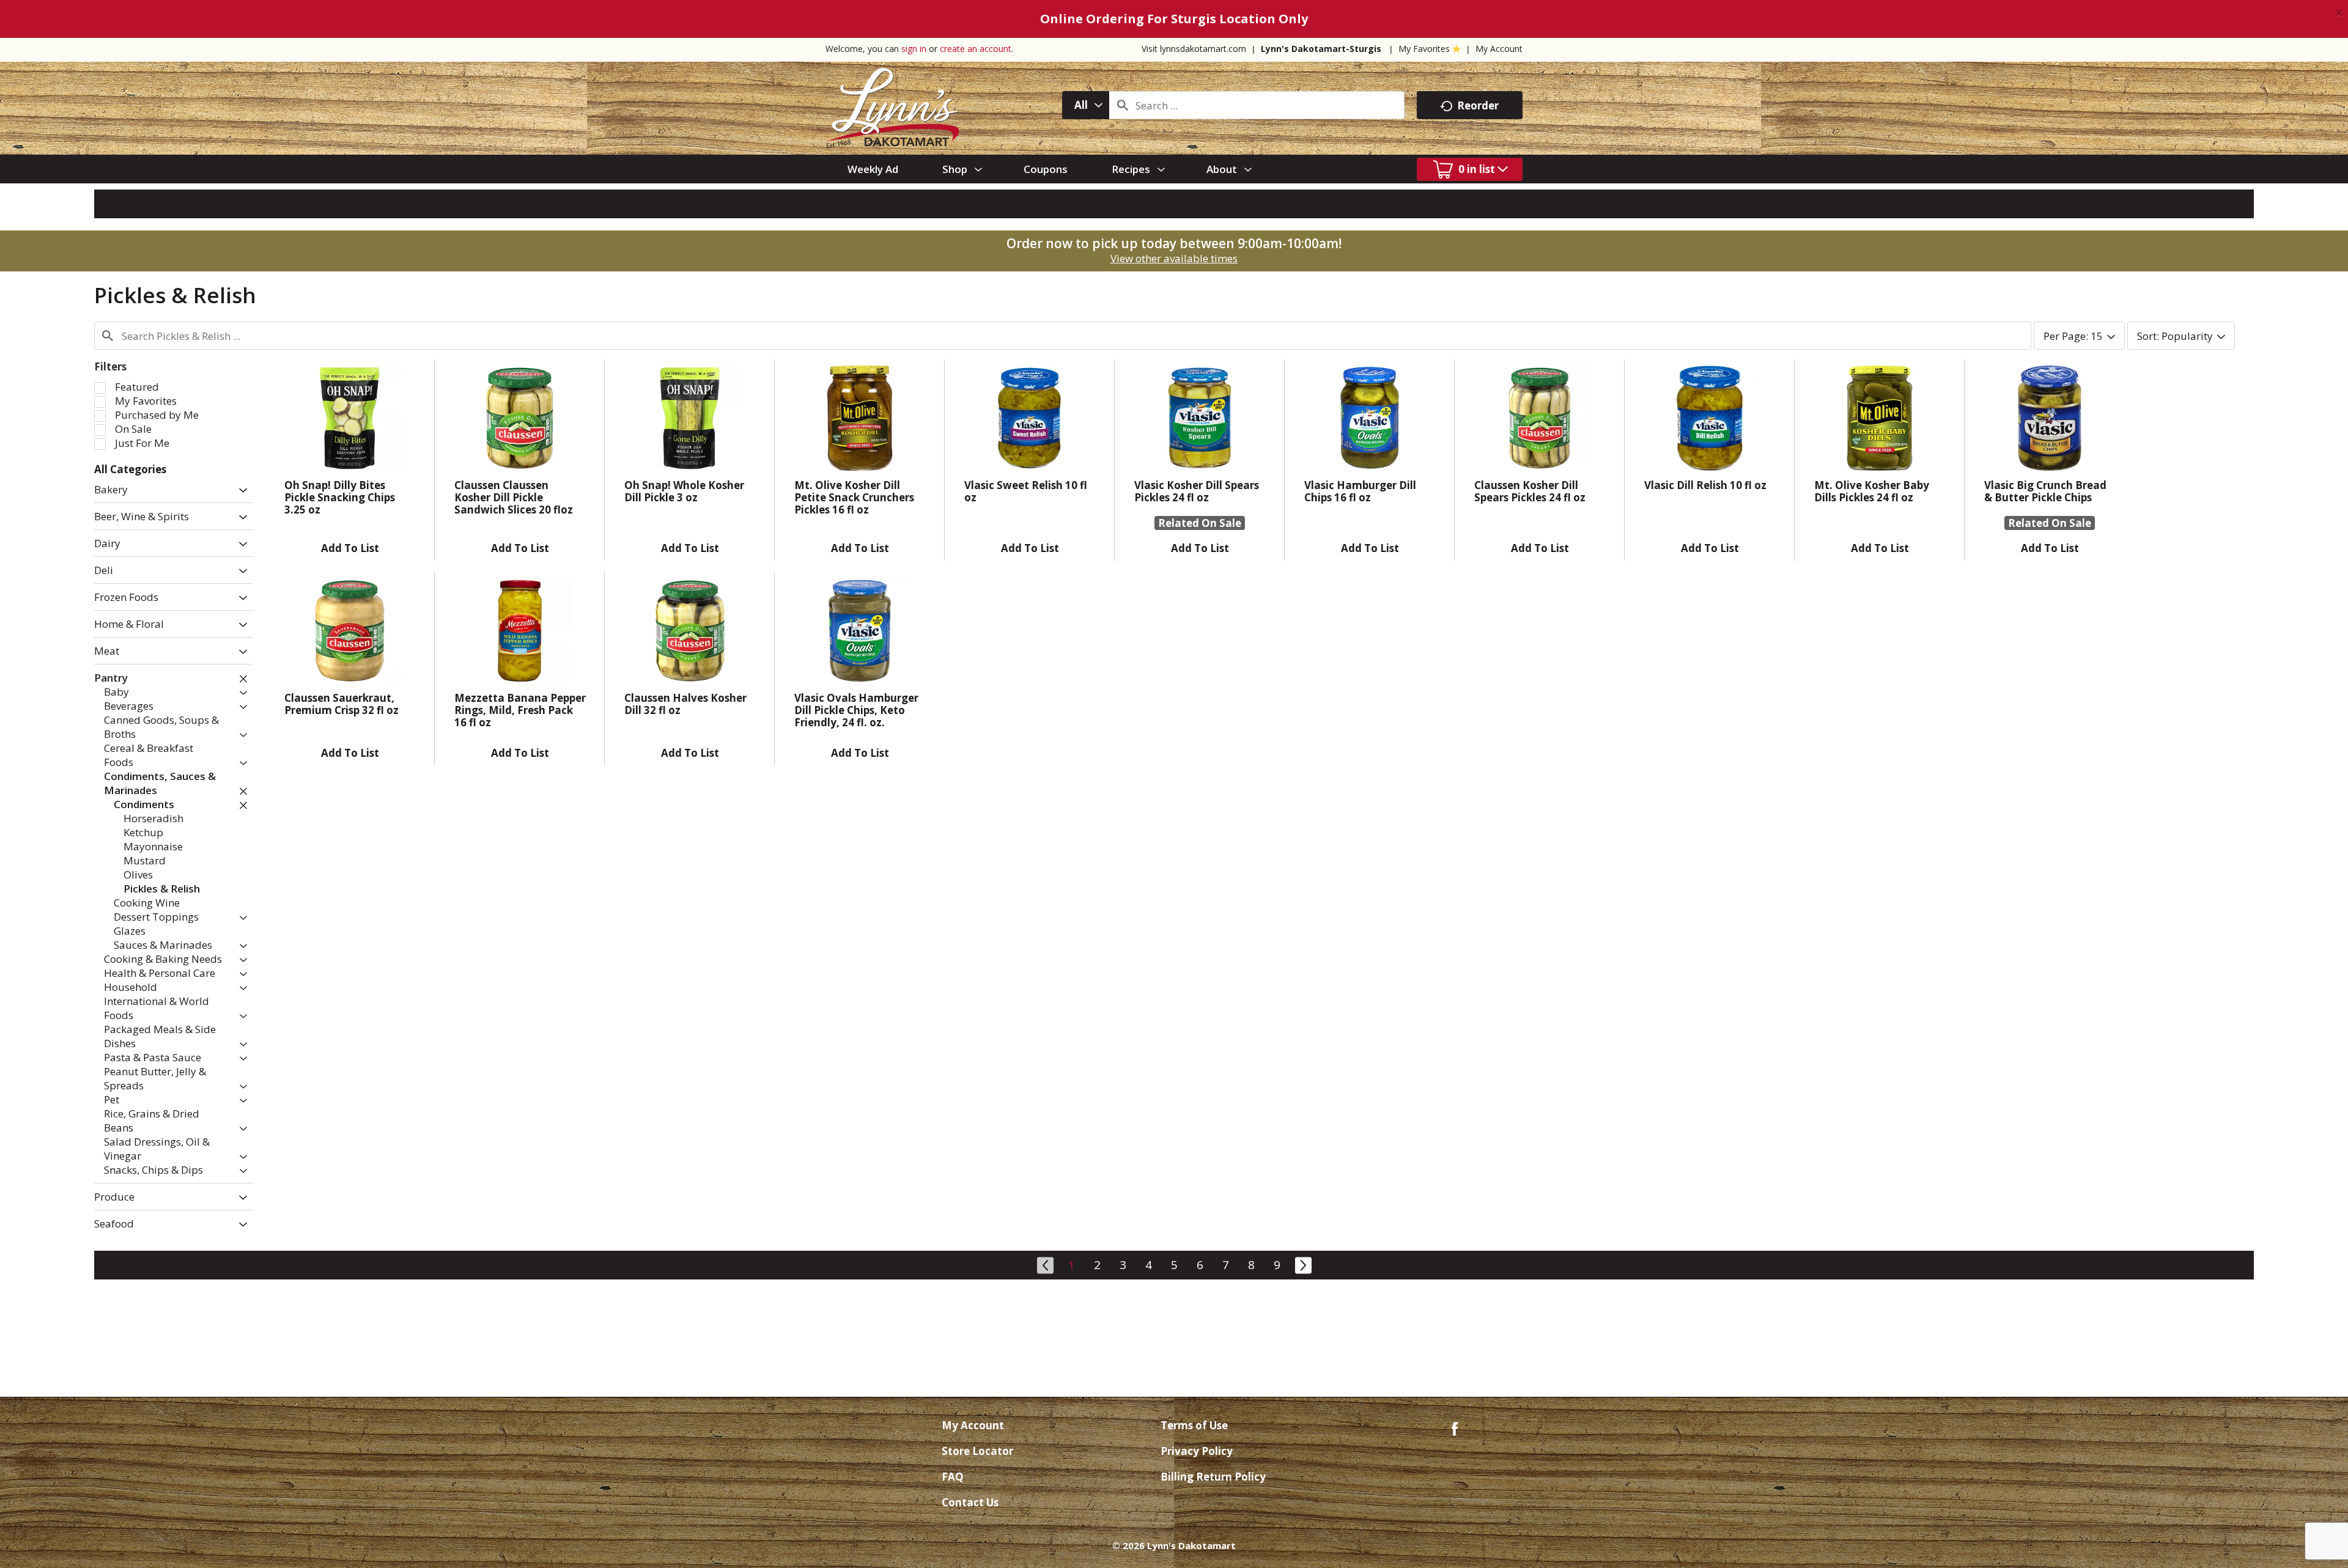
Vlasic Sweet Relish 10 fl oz (1026, 491)
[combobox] (1086, 105)
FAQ (953, 1477)
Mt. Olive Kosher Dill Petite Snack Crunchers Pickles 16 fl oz (854, 497)
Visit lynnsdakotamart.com (1194, 49)
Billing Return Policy (1213, 1477)
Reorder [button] (1478, 105)
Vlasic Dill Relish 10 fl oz (1705, 485)
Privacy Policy (1197, 1451)
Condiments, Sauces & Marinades (260, 197)
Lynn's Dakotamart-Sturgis (1321, 49)
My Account (1499, 49)
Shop (106, 197)
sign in (914, 49)
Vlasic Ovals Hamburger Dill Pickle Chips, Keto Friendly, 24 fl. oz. (856, 710)
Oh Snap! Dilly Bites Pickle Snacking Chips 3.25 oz (340, 497)
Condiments (385, 197)
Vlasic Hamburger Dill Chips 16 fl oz (1360, 491)
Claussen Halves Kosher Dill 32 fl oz (685, 704)
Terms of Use (1194, 1425)
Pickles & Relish (467, 197)
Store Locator (977, 1451)
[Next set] (1302, 1264)
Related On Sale (1200, 523)
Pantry (149, 197)
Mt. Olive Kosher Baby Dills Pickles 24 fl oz (1872, 491)
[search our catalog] (1123, 105)
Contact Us (970, 1502)
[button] (240, 491)
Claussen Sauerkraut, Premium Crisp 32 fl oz (341, 704)
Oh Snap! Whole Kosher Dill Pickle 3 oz (684, 491)
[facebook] (1455, 1428)
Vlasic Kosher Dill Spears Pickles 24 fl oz (1197, 491)
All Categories (130, 469)
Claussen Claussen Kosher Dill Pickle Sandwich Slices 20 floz (514, 497)
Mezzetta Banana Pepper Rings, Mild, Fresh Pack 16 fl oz (520, 710)
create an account (976, 49)
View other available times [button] (1174, 258)
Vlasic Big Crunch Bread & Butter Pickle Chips (2045, 491)
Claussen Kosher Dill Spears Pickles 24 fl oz (1530, 491)
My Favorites (1424, 49)
